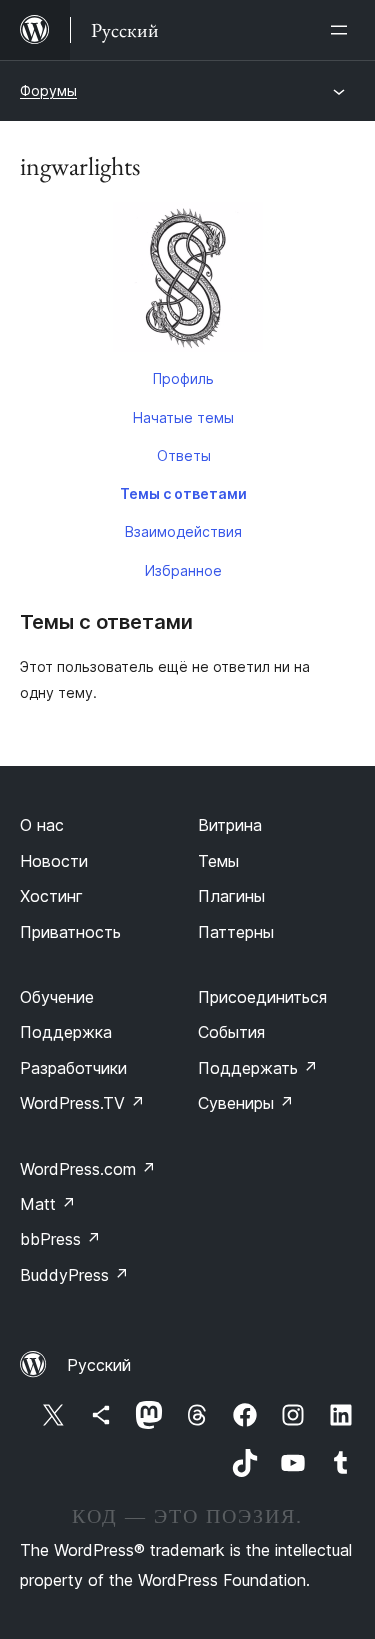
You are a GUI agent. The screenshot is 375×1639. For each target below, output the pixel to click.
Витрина (230, 825)
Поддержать (258, 1068)
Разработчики (73, 1068)
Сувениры (246, 1103)
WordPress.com (88, 1169)
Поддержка (66, 1032)
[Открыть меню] (343, 30)
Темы (218, 861)
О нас (42, 825)
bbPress (60, 1239)
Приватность (70, 932)
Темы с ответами (183, 493)
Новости (54, 861)
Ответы (184, 455)
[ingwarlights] (187, 281)
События (231, 1032)
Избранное (183, 570)
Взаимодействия (183, 531)
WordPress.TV (82, 1103)
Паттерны (236, 932)
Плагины (231, 896)
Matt (48, 1204)
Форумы (48, 90)
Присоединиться (262, 997)
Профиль (183, 378)
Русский (99, 1365)
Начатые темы (183, 417)
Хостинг (51, 896)
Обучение (57, 997)
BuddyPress (74, 1275)
